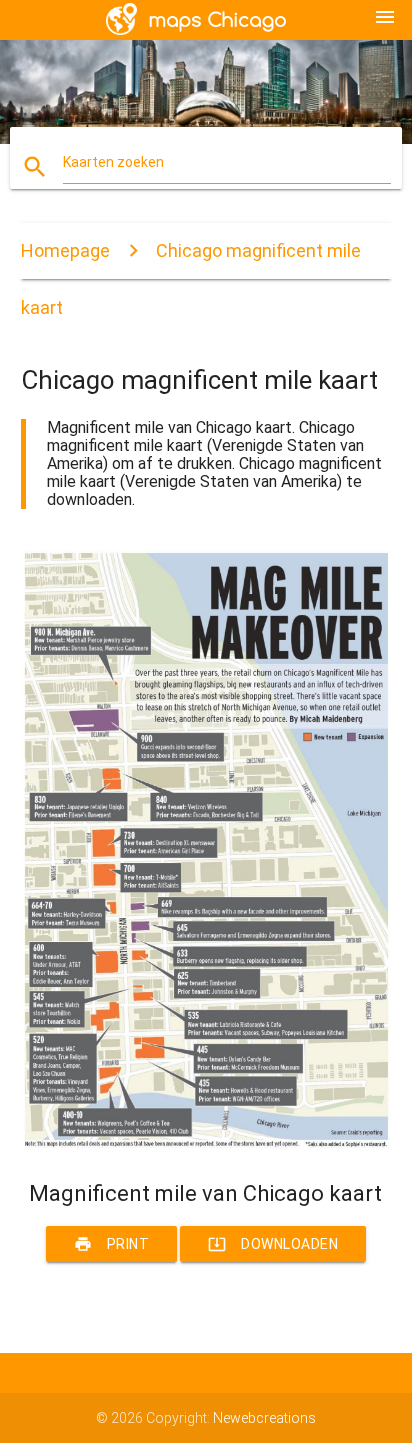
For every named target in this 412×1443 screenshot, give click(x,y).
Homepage (65, 250)
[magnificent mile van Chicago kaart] (206, 1146)
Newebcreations (264, 1418)
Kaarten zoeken (113, 162)
